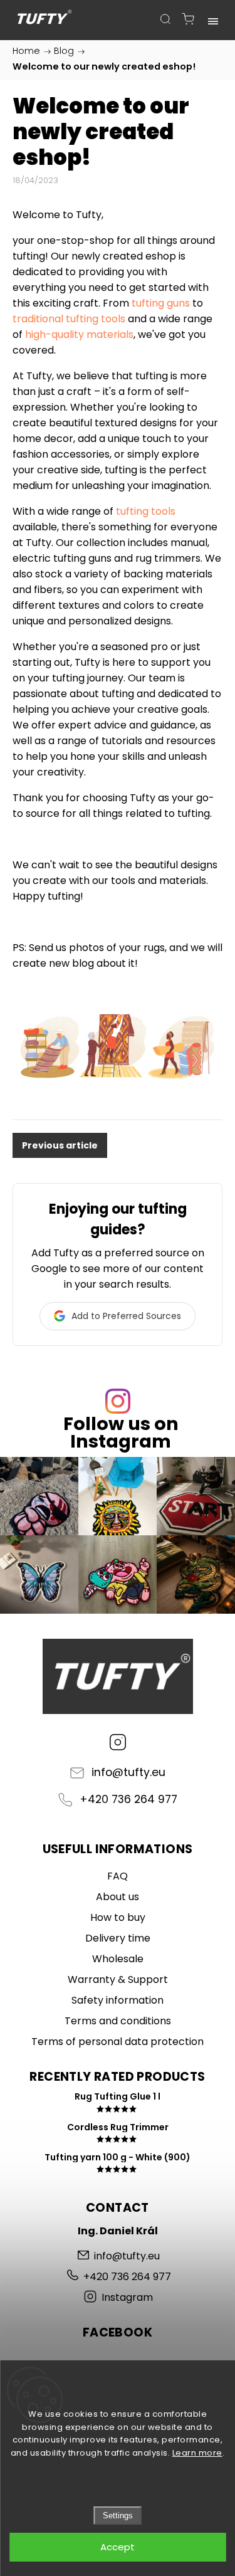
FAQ (118, 1876)
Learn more (197, 2453)
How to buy (118, 1917)
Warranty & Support (118, 1979)
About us (118, 1897)
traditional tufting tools (69, 319)
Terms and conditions (118, 2021)
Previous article (60, 1145)
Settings (118, 2516)
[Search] (165, 19)
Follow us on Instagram (121, 1433)
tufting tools (146, 511)
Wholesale (118, 1959)
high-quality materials (79, 334)
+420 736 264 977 (128, 1799)
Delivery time (118, 1938)
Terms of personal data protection (118, 2042)
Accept (118, 2547)
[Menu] (213, 19)
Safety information (118, 2000)
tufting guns (161, 303)
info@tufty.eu (128, 1772)
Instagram (118, 1742)
